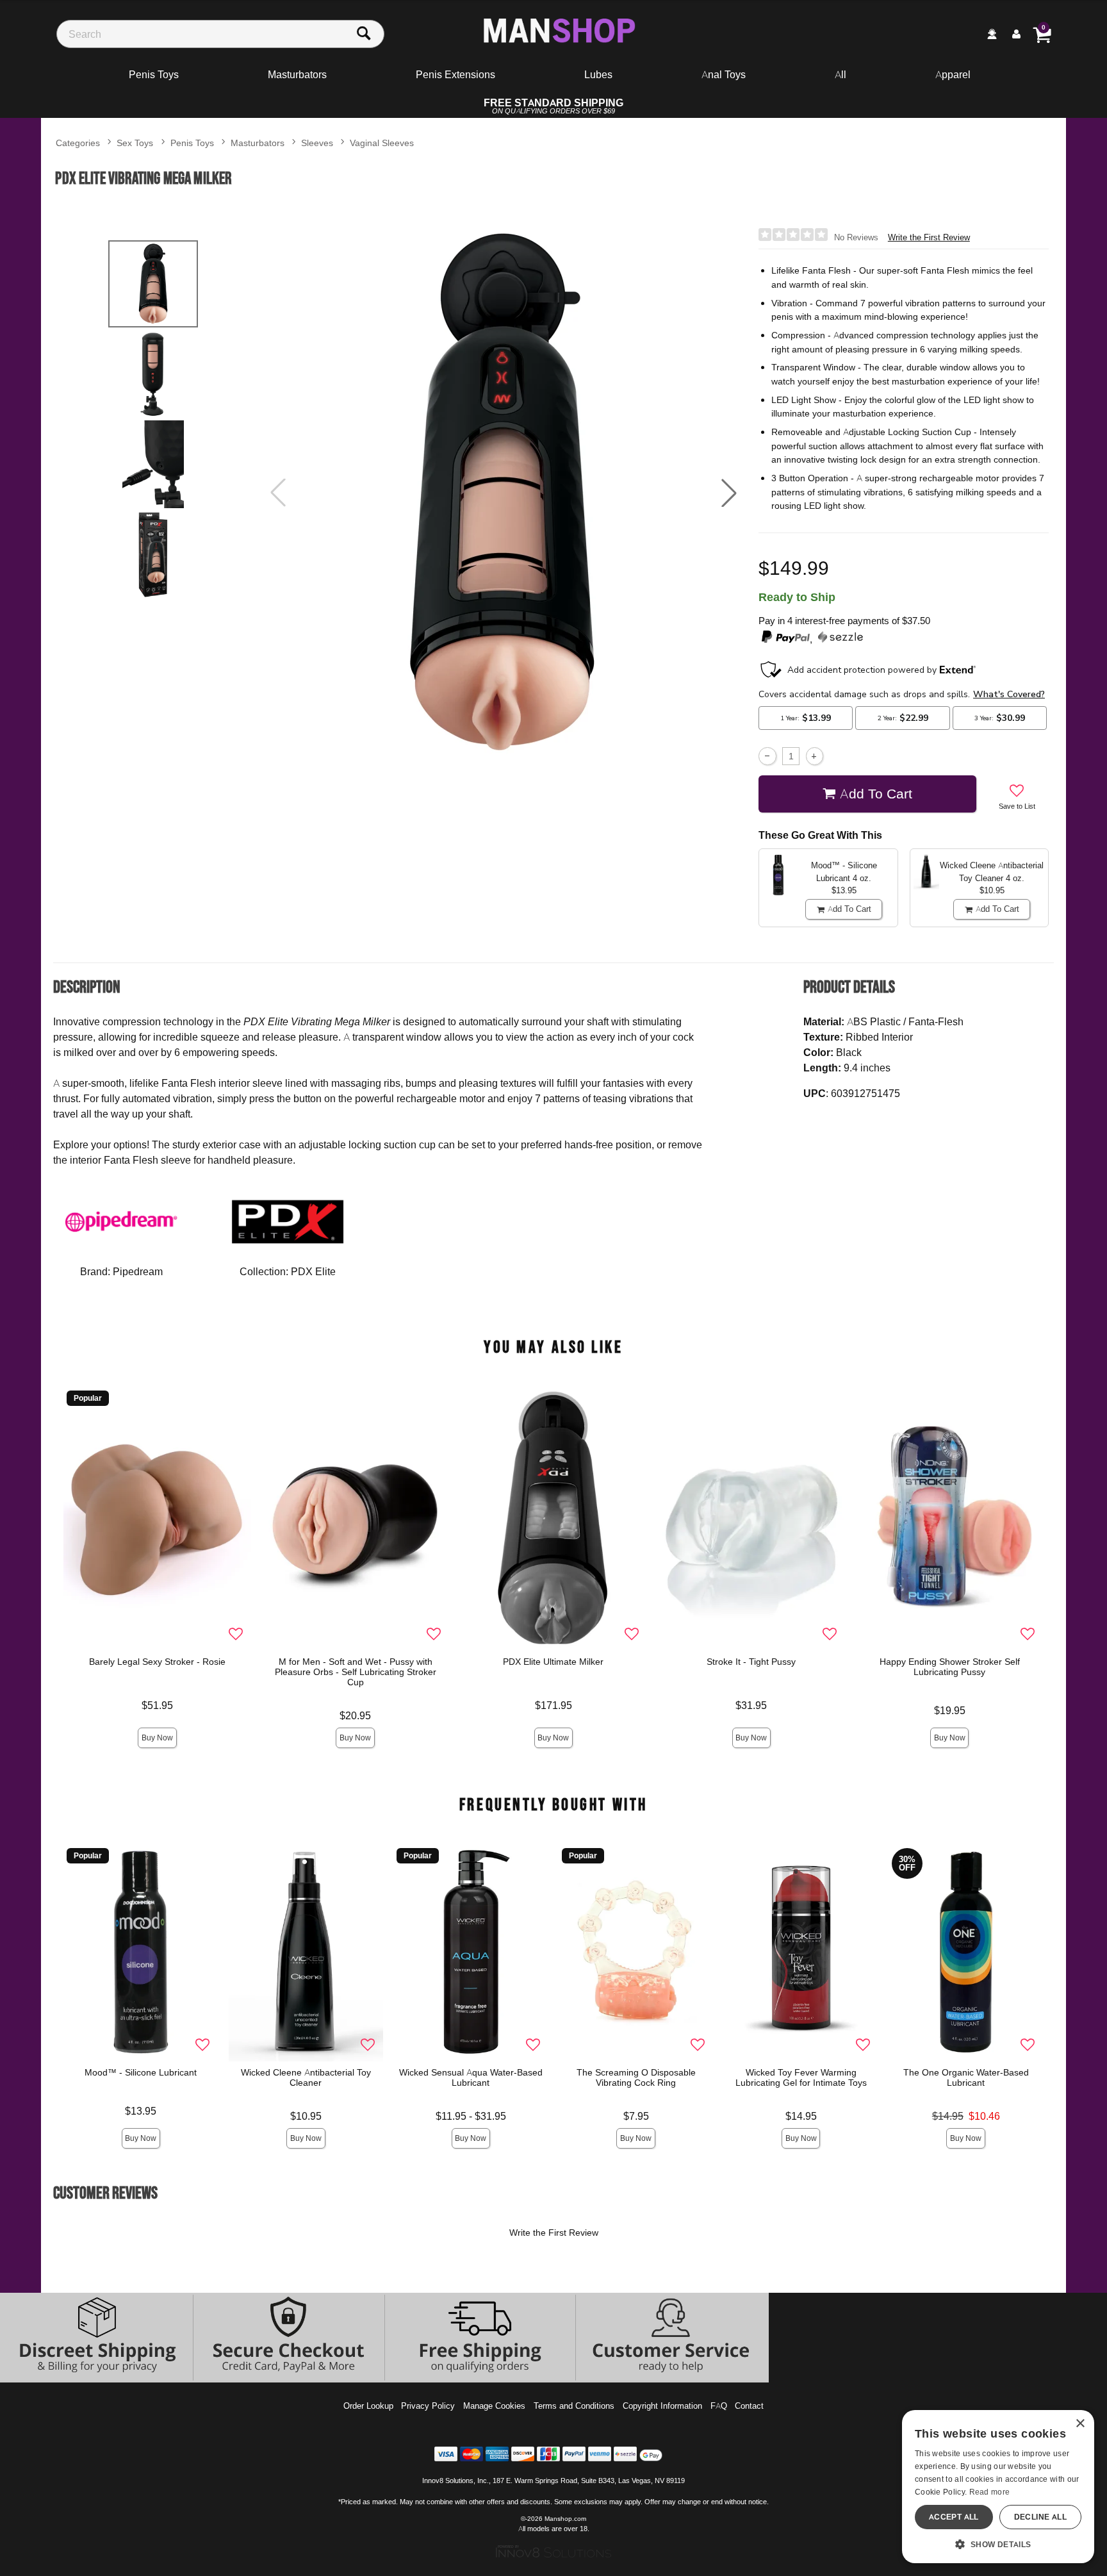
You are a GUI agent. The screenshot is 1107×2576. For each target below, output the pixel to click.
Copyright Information (662, 2406)
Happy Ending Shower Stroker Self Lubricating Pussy (950, 1667)
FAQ (719, 2406)
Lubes (598, 74)
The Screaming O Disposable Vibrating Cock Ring (636, 2077)
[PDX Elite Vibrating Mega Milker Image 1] (504, 493)
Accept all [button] (954, 2517)
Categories (78, 143)
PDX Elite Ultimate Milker (554, 1662)
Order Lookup (368, 2406)
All (840, 74)
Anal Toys (724, 74)
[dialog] (998, 2487)
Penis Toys (154, 74)
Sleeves (317, 143)
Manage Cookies (494, 2406)
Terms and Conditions (574, 2406)
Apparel (953, 74)
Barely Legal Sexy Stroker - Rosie (157, 1662)
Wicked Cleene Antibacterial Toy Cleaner (306, 2077)
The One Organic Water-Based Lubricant (966, 2077)
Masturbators (297, 74)
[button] (729, 493)
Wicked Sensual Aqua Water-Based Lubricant (471, 2077)
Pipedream (138, 1271)
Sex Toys (135, 143)
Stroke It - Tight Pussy (752, 1662)
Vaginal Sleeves (382, 143)
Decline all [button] (1040, 2517)
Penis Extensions (455, 74)
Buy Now (157, 1738)
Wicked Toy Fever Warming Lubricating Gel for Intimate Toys (801, 2077)
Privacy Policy (428, 2406)
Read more (990, 2492)
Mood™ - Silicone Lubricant (141, 2072)
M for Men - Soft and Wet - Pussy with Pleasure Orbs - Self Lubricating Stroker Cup (356, 1672)
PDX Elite (313, 1271)
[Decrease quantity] (767, 756)
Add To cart (876, 793)
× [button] (1080, 2424)
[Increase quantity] (815, 756)
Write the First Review (929, 237)
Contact (749, 2406)
